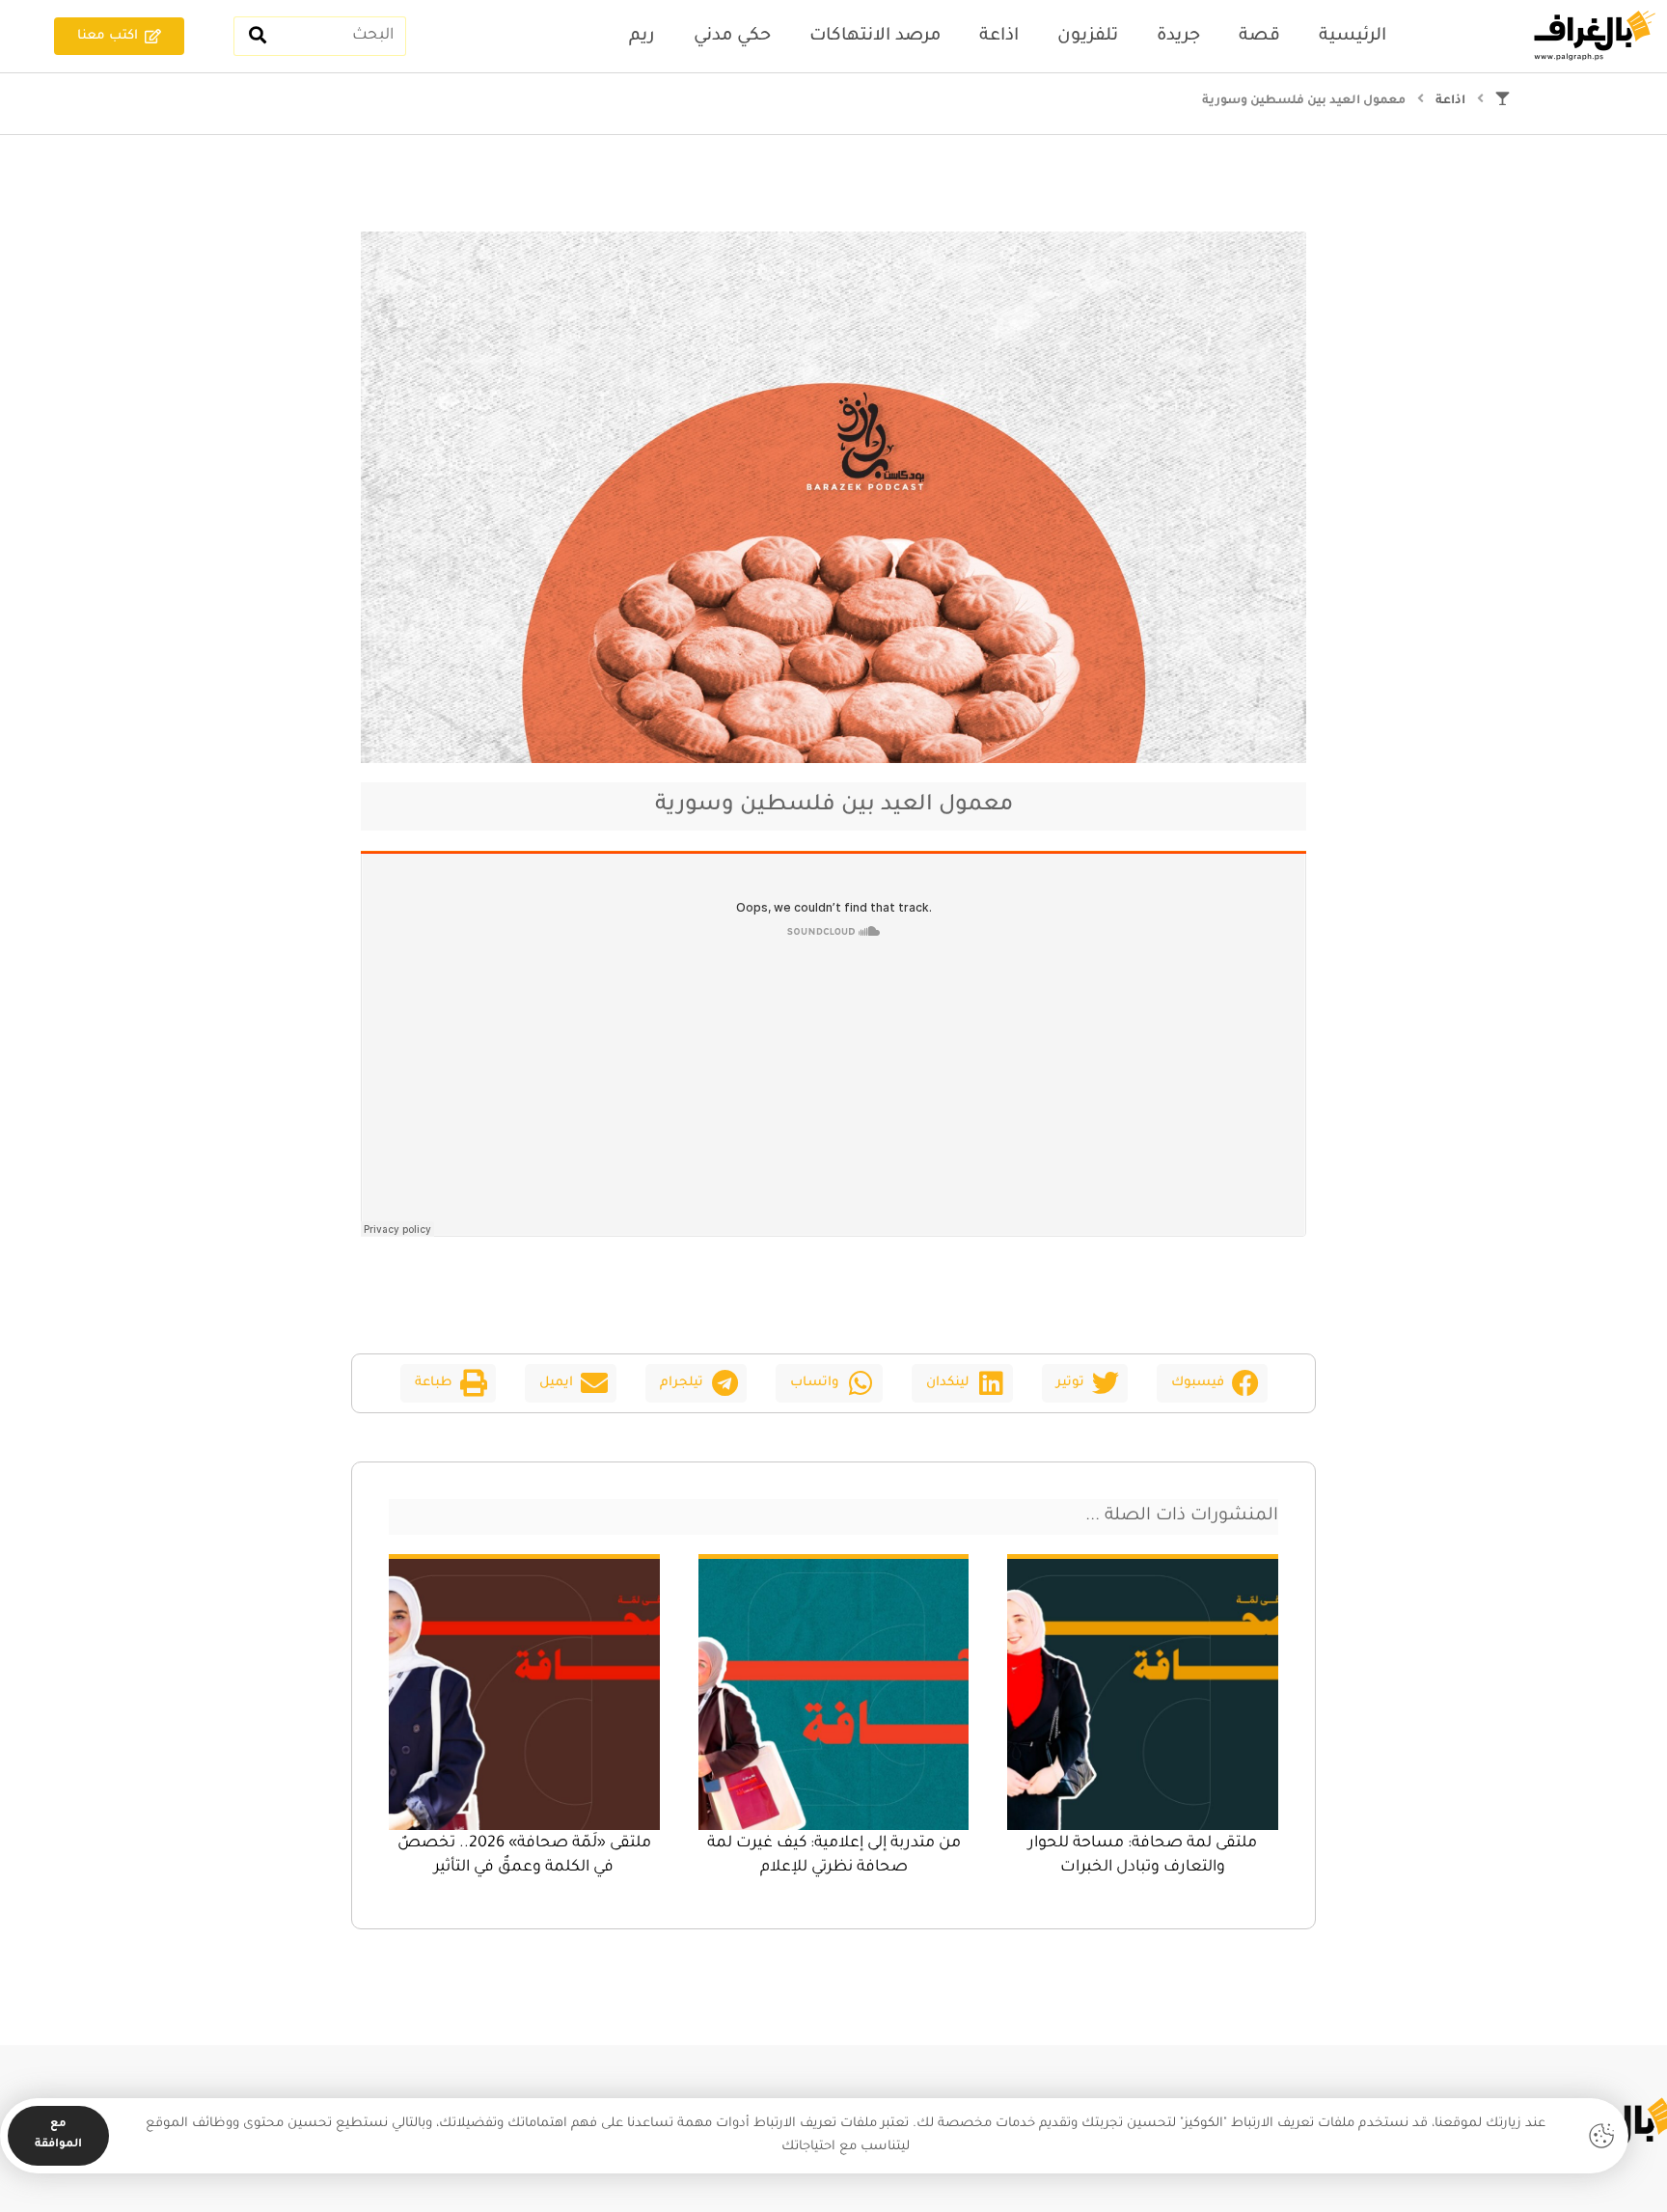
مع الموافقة (58, 2135)
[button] (1212, 1383)
